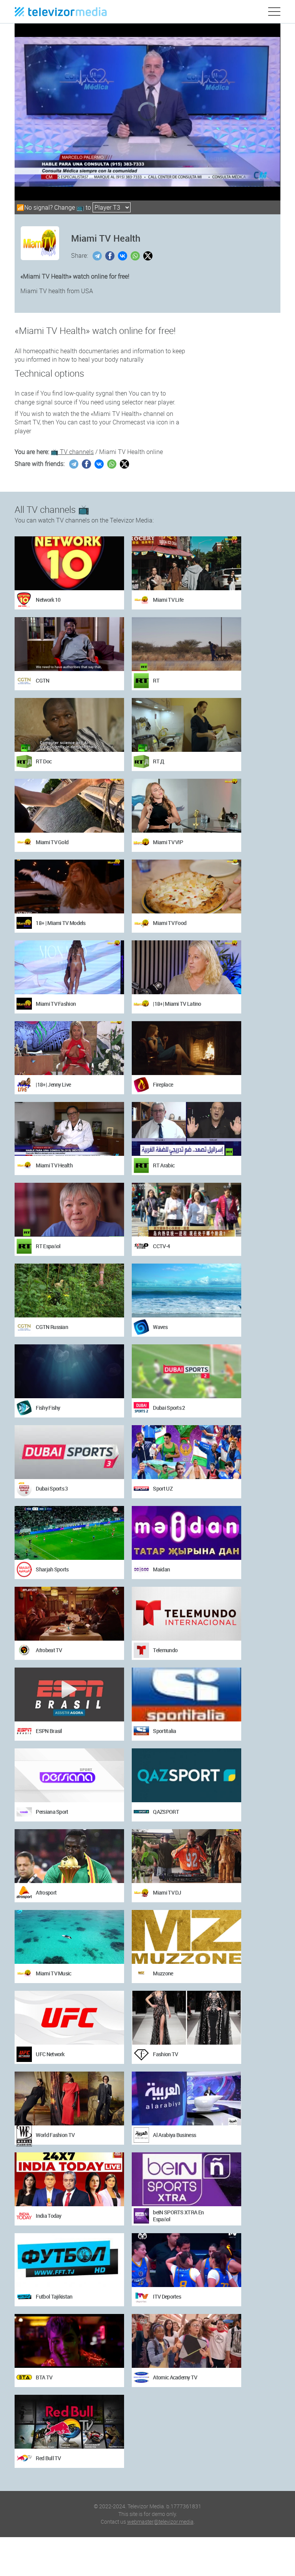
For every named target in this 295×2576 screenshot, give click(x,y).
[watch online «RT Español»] (69, 1210)
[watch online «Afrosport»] (69, 1856)
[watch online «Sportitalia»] (186, 1695)
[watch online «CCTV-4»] (186, 1210)
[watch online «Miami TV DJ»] (186, 1856)
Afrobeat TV (49, 1650)
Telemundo (165, 1650)
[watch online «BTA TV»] (69, 2341)
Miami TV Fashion (56, 1004)
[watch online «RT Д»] (186, 725)
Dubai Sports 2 (169, 1408)
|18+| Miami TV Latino (177, 1004)
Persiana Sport (52, 1812)
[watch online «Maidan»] (186, 1533)
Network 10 (48, 600)
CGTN (42, 680)
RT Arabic (164, 1165)
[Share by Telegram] (98, 256)
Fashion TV (165, 2054)
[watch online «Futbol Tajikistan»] (69, 2260)
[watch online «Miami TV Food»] (186, 886)
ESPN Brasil (49, 1731)
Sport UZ (162, 1488)
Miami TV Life (168, 600)
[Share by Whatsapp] (136, 256)
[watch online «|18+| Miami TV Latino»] (186, 967)
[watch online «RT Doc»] (69, 725)
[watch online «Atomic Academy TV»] (186, 2341)
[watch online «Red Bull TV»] (69, 2422)
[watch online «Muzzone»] (186, 1937)
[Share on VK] (123, 256)
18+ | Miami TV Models (60, 923)
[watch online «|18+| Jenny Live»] (69, 1048)
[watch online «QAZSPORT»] (186, 1775)
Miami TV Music (53, 1973)
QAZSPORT (166, 1812)
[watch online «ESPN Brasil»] (69, 1695)
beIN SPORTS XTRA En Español (178, 2216)
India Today (48, 2216)
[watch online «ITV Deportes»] (186, 2260)
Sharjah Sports (52, 1569)
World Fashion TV (55, 2135)
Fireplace (163, 1084)
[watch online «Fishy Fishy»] (69, 1371)
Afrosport (46, 1892)
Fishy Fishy (48, 1408)
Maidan (161, 1569)
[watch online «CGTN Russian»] (69, 1291)
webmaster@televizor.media (160, 2522)
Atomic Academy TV (175, 2377)
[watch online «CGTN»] (69, 644)
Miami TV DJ (167, 1892)
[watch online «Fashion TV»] (186, 2018)
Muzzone (163, 1973)
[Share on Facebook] (111, 256)
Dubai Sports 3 (52, 1488)
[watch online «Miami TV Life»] (186, 563)
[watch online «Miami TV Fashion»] (69, 967)
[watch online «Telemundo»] (186, 1614)
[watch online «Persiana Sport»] (69, 1775)
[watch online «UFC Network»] (69, 2018)
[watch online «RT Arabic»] (186, 1129)
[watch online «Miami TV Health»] (69, 1129)
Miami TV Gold (52, 842)
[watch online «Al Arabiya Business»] (186, 2099)
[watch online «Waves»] (186, 1291)
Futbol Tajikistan (54, 2296)
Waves (160, 1327)
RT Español (48, 1246)
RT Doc (44, 761)
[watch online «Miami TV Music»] (69, 1937)
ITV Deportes (167, 2296)
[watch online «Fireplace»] (186, 1048)
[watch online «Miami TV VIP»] (186, 806)
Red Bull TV (48, 2458)
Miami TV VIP (168, 842)
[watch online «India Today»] (69, 2179)
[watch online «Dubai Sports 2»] (186, 1371)
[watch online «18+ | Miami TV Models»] (69, 886)
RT (156, 680)
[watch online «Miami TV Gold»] (69, 806)
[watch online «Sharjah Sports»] (69, 1533)
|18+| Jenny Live (53, 1084)
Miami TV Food (170, 923)
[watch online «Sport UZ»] (186, 1452)
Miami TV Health (54, 1165)
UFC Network (50, 2054)
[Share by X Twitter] (149, 256)
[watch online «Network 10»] (69, 563)
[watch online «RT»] (186, 644)
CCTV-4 (161, 1246)
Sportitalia (164, 1731)
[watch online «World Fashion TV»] (69, 2099)
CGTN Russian (52, 1327)
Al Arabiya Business (174, 2135)
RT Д (158, 761)
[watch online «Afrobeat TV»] (69, 1614)
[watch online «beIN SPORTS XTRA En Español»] (186, 2179)
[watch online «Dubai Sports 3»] (69, 1452)
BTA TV (44, 2377)
